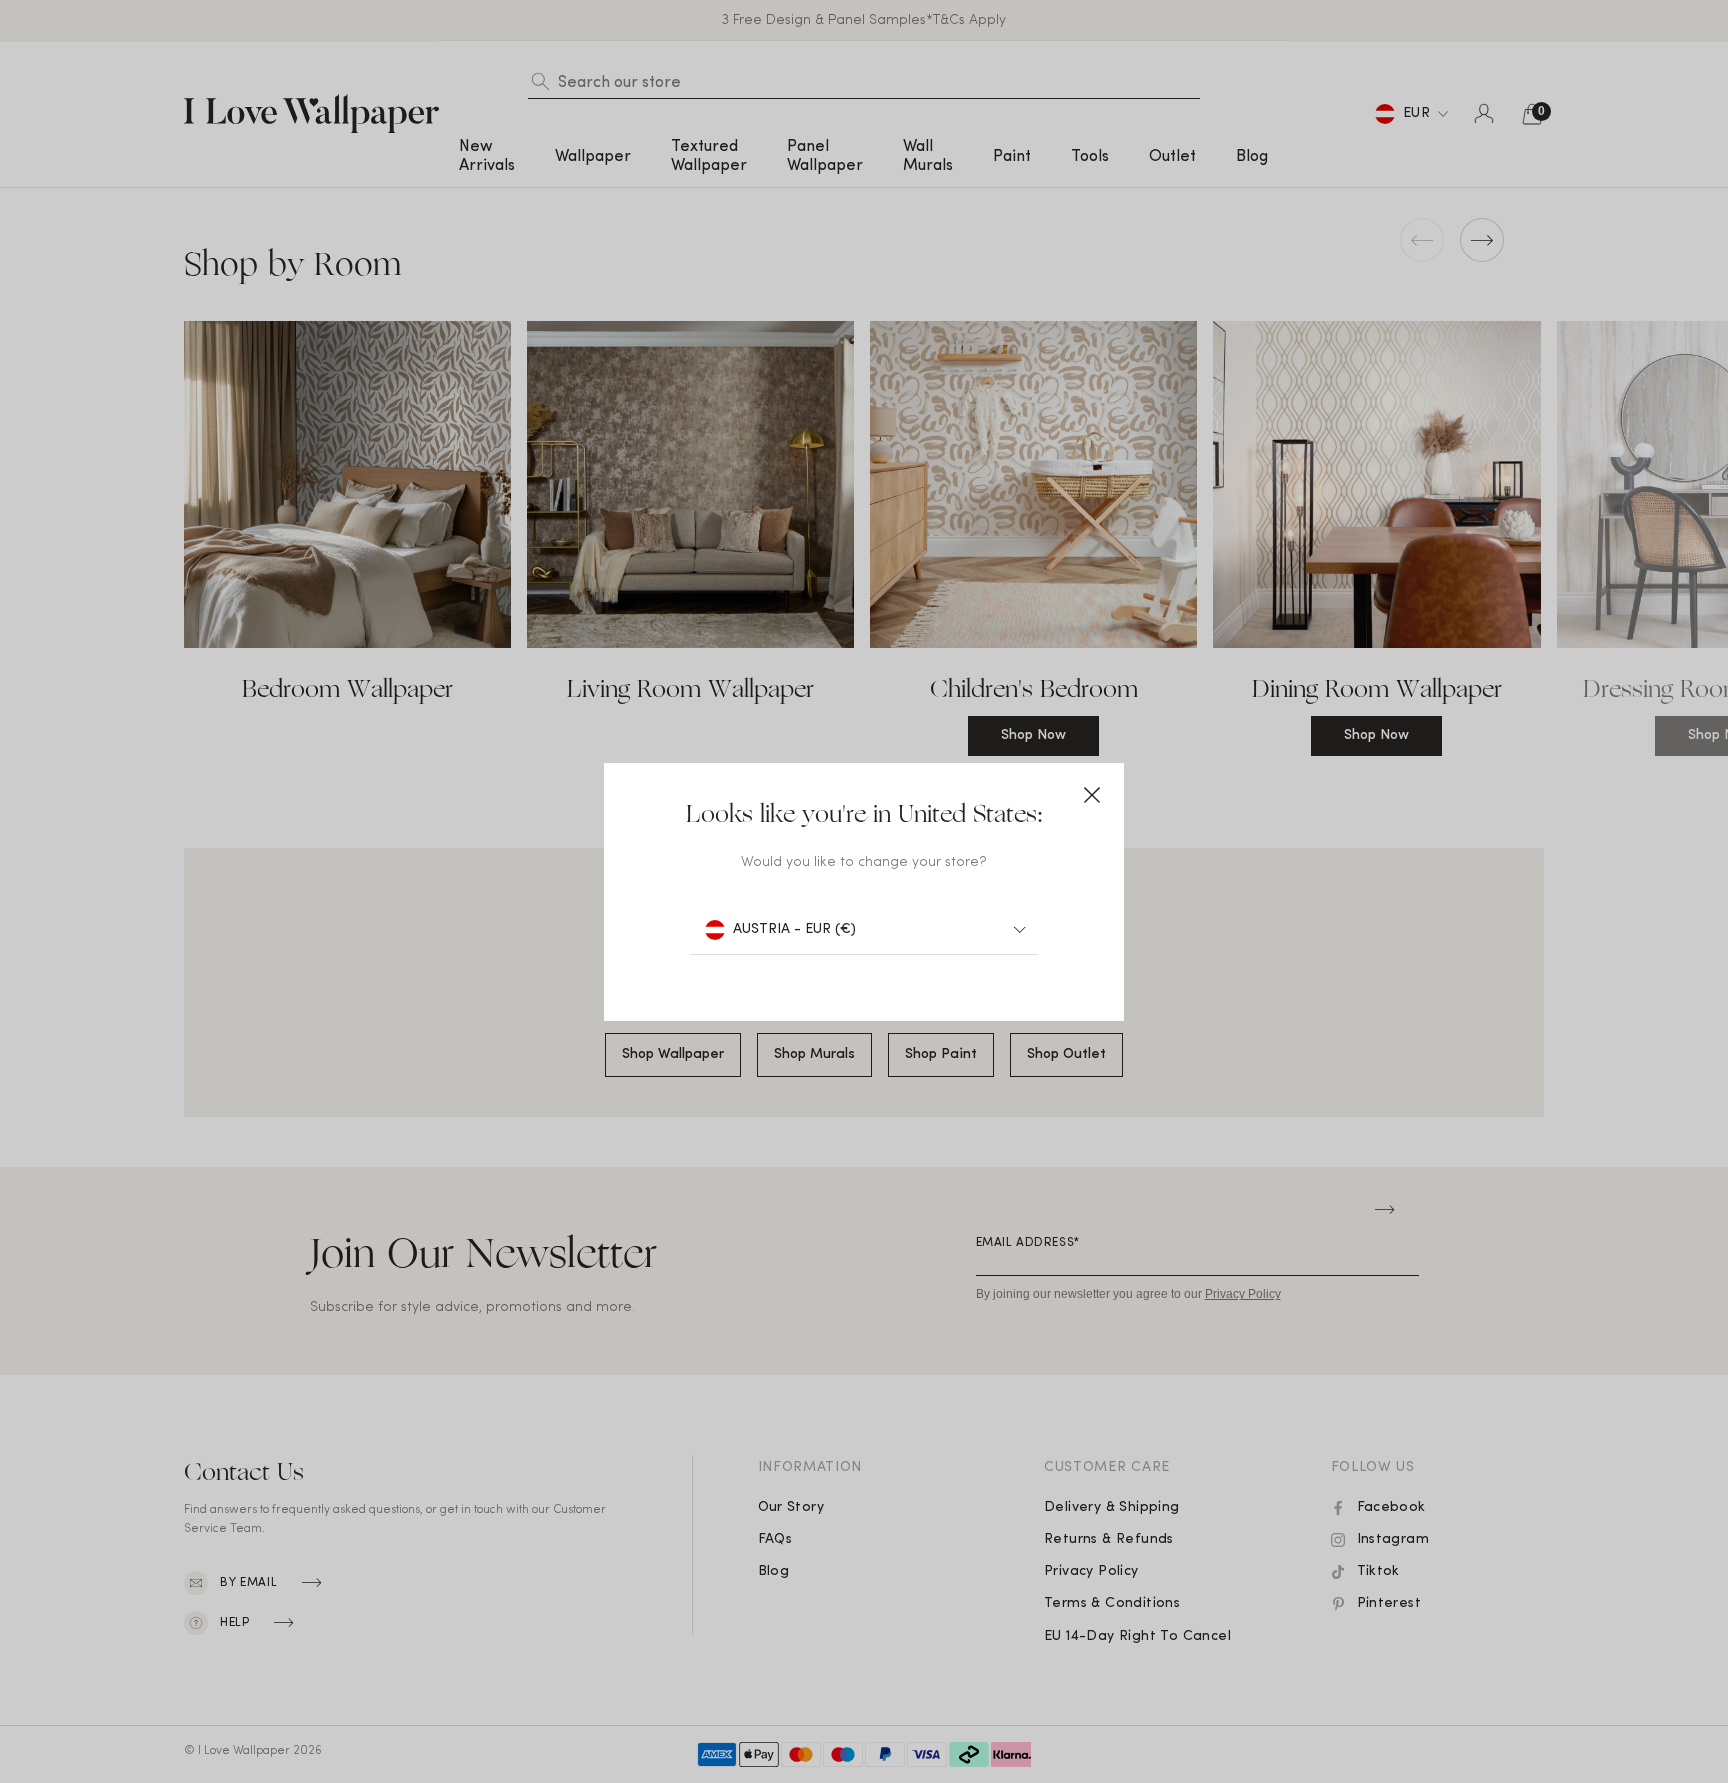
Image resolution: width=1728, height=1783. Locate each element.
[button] (1092, 795)
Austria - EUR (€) (794, 929)
